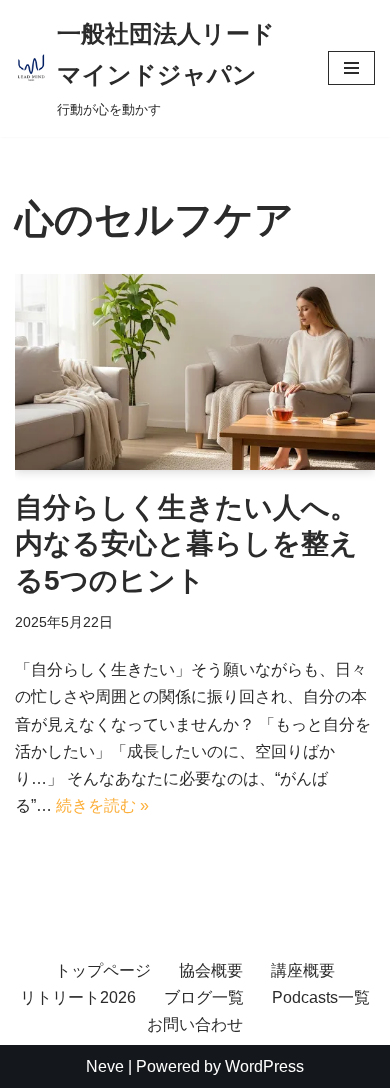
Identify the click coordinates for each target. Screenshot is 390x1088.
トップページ (103, 970)
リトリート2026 (78, 997)
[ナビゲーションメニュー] (351, 68)
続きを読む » (102, 805)
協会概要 (211, 970)
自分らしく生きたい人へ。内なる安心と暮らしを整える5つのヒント (186, 544)
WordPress (264, 1066)
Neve (105, 1066)
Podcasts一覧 (321, 997)
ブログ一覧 (204, 997)
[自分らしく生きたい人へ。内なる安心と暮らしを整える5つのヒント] (195, 372)
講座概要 (303, 970)
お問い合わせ (195, 1024)
